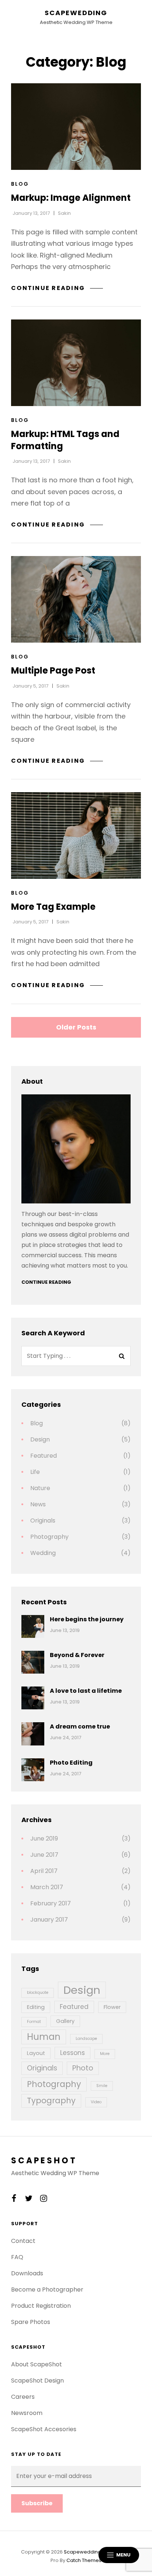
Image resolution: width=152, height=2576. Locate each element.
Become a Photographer (47, 2290)
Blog (20, 184)
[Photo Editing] (33, 1770)
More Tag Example (53, 907)
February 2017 (51, 1903)
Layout (36, 2053)
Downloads (27, 2273)
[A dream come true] (33, 1734)
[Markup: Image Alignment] (76, 127)
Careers (23, 2397)
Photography (49, 1537)
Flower (112, 2007)
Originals (43, 1521)
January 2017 (49, 1920)
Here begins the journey (87, 1619)
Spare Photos (31, 2322)
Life (35, 1472)
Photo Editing (71, 1763)
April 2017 (44, 1871)
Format (34, 2022)
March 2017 (47, 1887)
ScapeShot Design (37, 2381)
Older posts (76, 1027)
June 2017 (44, 1855)
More (105, 2054)
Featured (44, 1456)
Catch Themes (84, 2560)
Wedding (43, 1553)
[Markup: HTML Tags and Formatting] (76, 363)
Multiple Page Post (53, 670)
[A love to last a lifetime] (33, 1698)
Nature (40, 1488)
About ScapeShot (37, 2364)
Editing (36, 2007)
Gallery (65, 2021)
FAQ (17, 2257)
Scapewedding (76, 13)
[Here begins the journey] (33, 1626)
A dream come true (80, 1726)
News (38, 1504)
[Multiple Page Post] (76, 599)
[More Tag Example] (76, 836)
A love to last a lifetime (86, 1691)
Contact (23, 2241)
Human (44, 2037)
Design (40, 1439)
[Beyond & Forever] (33, 1662)
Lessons (72, 2053)
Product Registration (41, 2306)
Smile (102, 2086)
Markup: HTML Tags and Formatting (65, 440)
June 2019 (44, 1838)
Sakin (64, 213)
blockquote (38, 1993)
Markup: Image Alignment (71, 198)
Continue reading (57, 288)
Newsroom (27, 2413)
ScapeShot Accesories (44, 2429)
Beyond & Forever (77, 1655)
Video (96, 2102)
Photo (83, 2068)
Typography (51, 2100)
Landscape (86, 2039)
